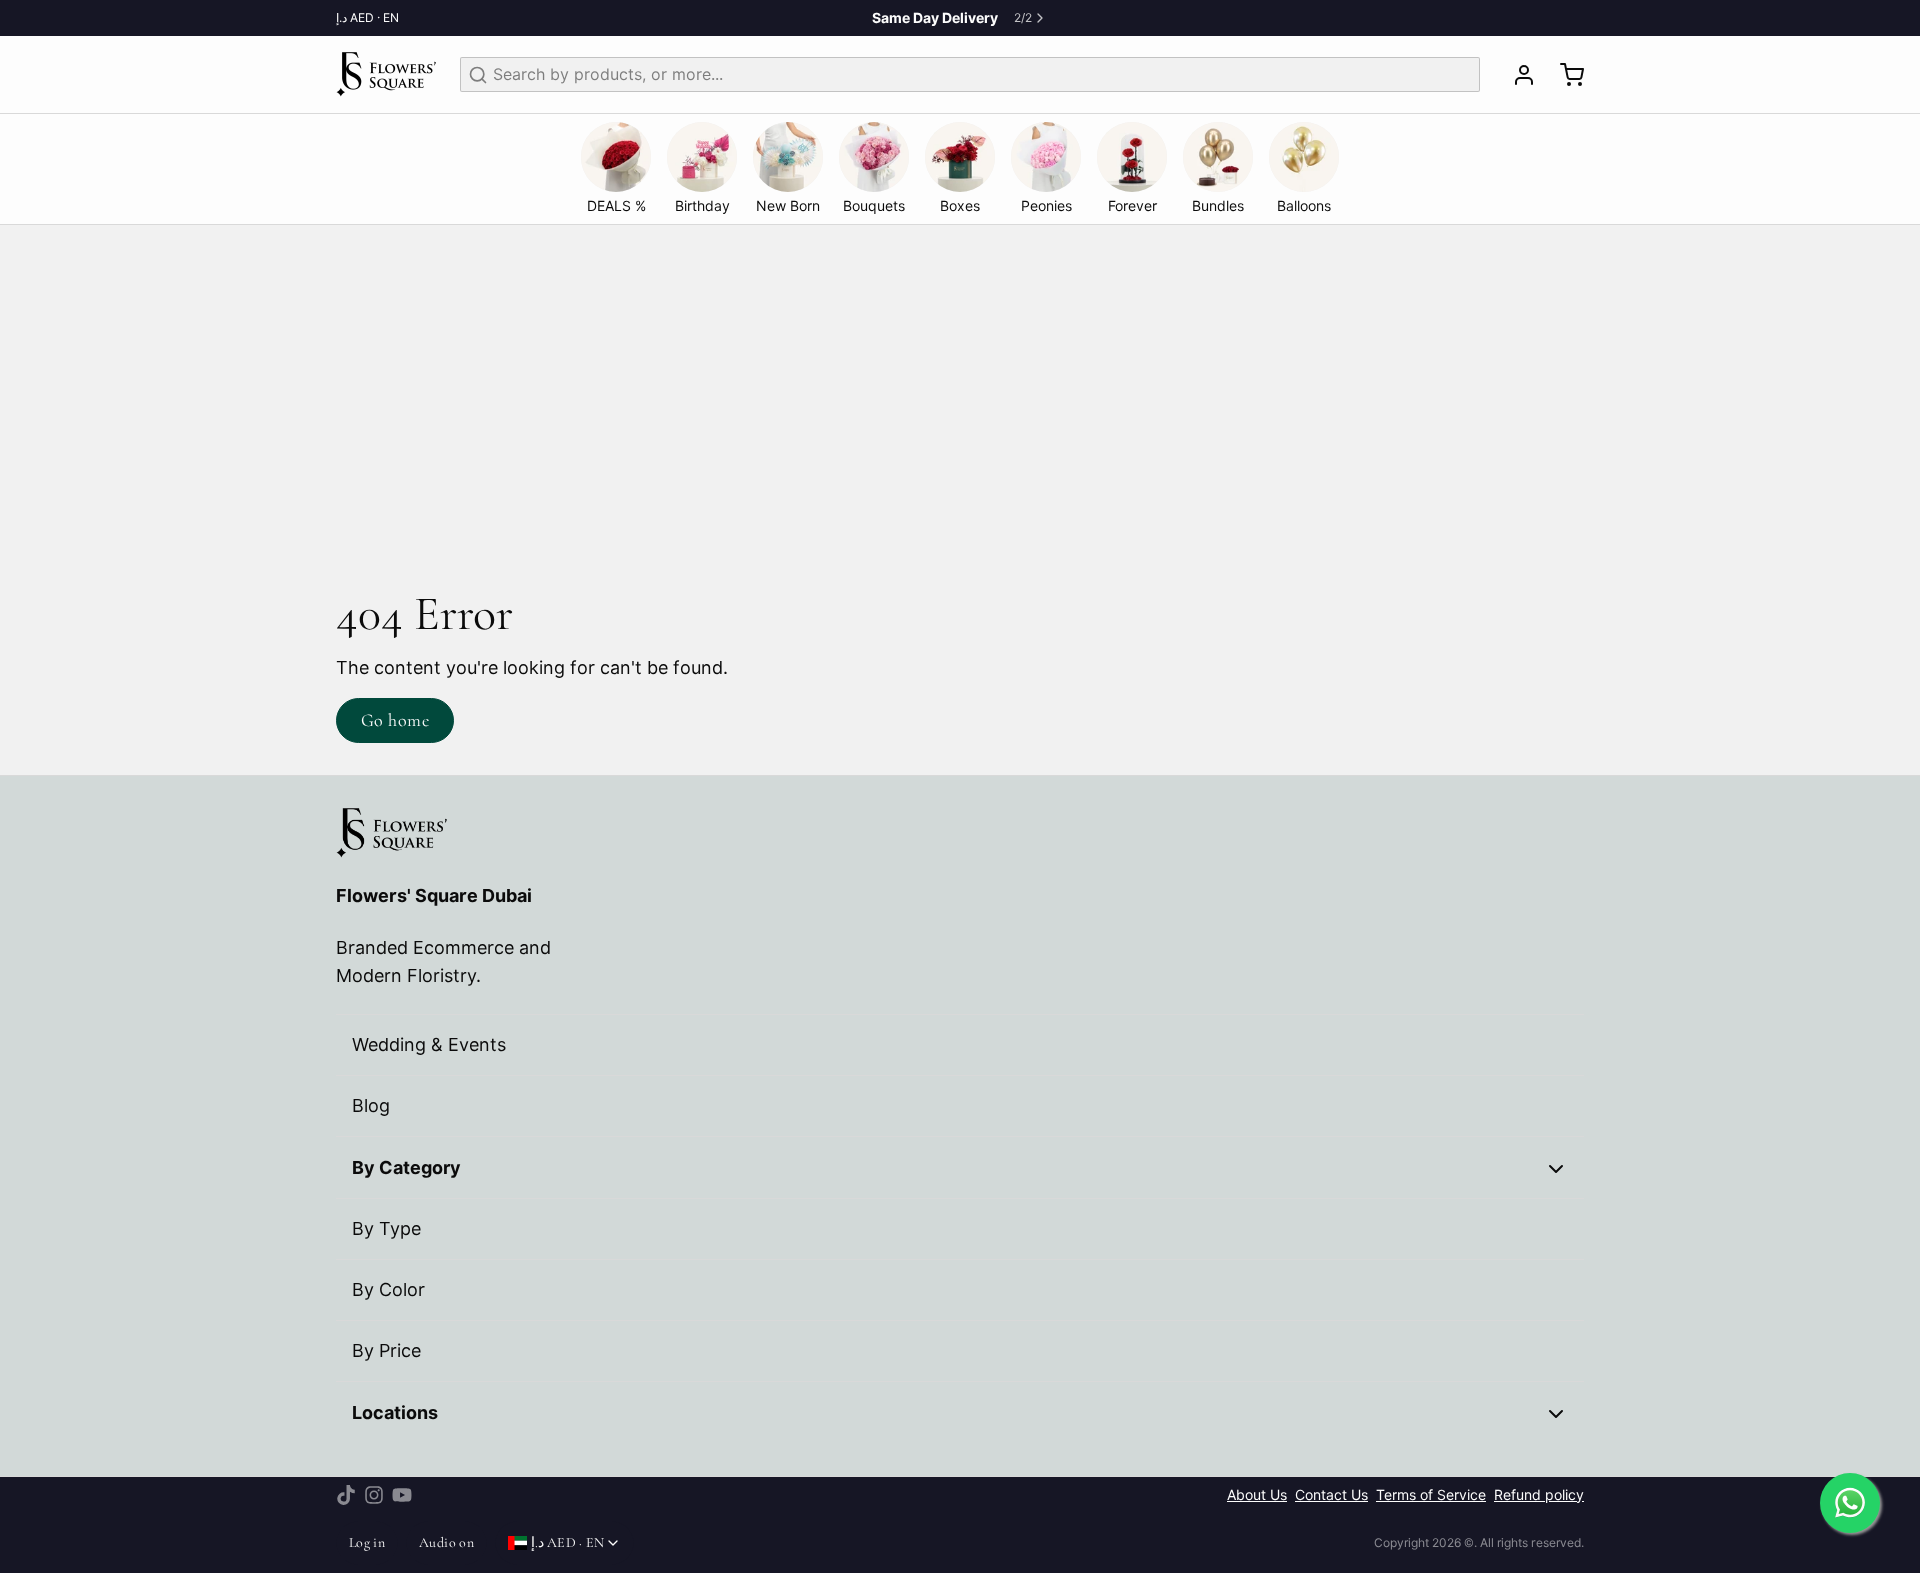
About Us (1257, 1495)
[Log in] (1516, 75)
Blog (371, 1105)
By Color (388, 1289)
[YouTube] (402, 1495)
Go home (395, 720)
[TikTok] (346, 1495)
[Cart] (1564, 75)
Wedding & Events (429, 1044)
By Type (386, 1228)
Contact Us (1331, 1495)
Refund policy (1539, 1495)
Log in (367, 1542)
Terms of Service (1431, 1495)
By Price (386, 1350)
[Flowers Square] (386, 74)
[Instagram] (374, 1495)
